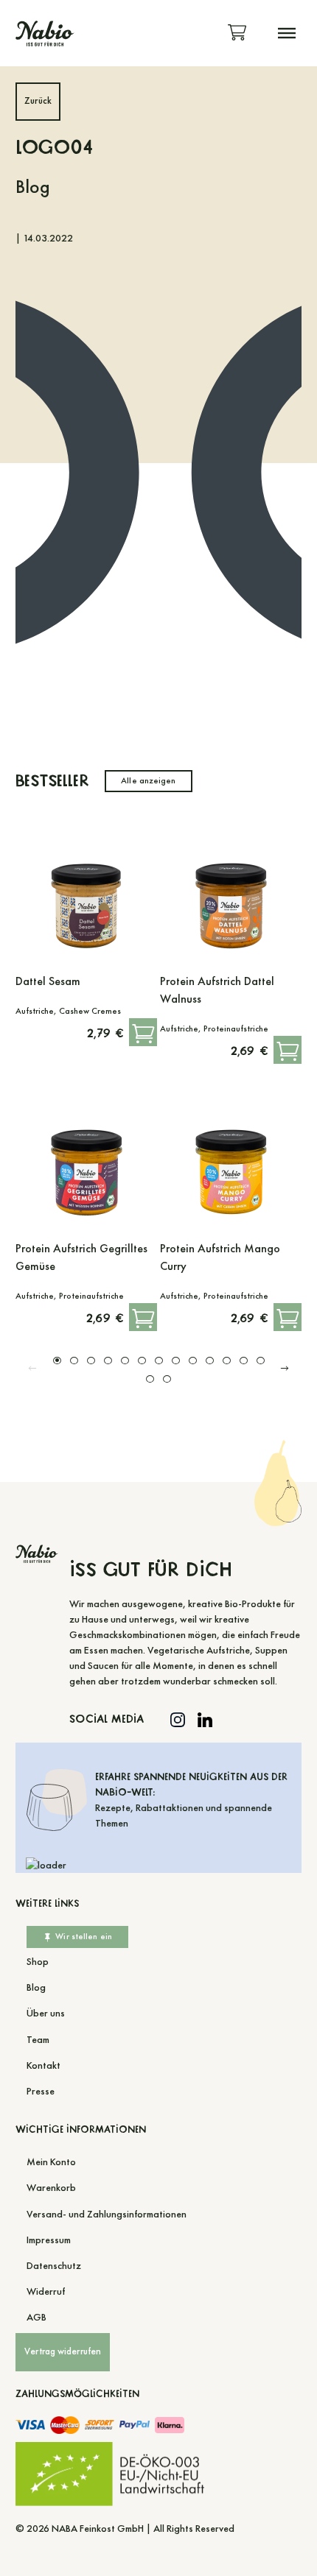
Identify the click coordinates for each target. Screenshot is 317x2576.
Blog (36, 1987)
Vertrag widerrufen (63, 2351)
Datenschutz (54, 2266)
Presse (41, 2091)
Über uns (46, 2013)
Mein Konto (51, 2162)
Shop (38, 1962)
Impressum (49, 2240)
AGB (36, 2317)
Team (38, 2040)
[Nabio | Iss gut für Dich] (45, 33)
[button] (287, 33)
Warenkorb (51, 2188)
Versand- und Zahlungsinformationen (107, 2214)
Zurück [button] (38, 101)
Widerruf (46, 2291)
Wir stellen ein (84, 1936)
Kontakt (43, 2065)
